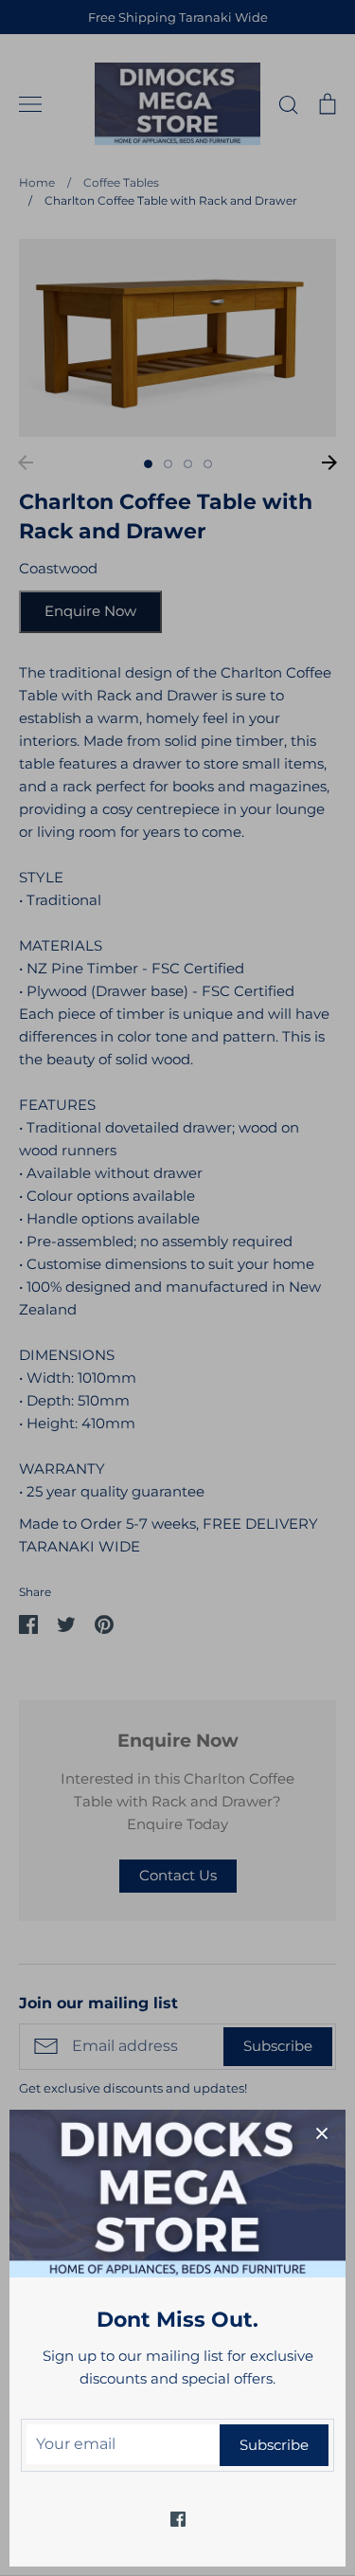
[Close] (322, 2133)
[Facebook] (178, 2519)
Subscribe (274, 2445)
